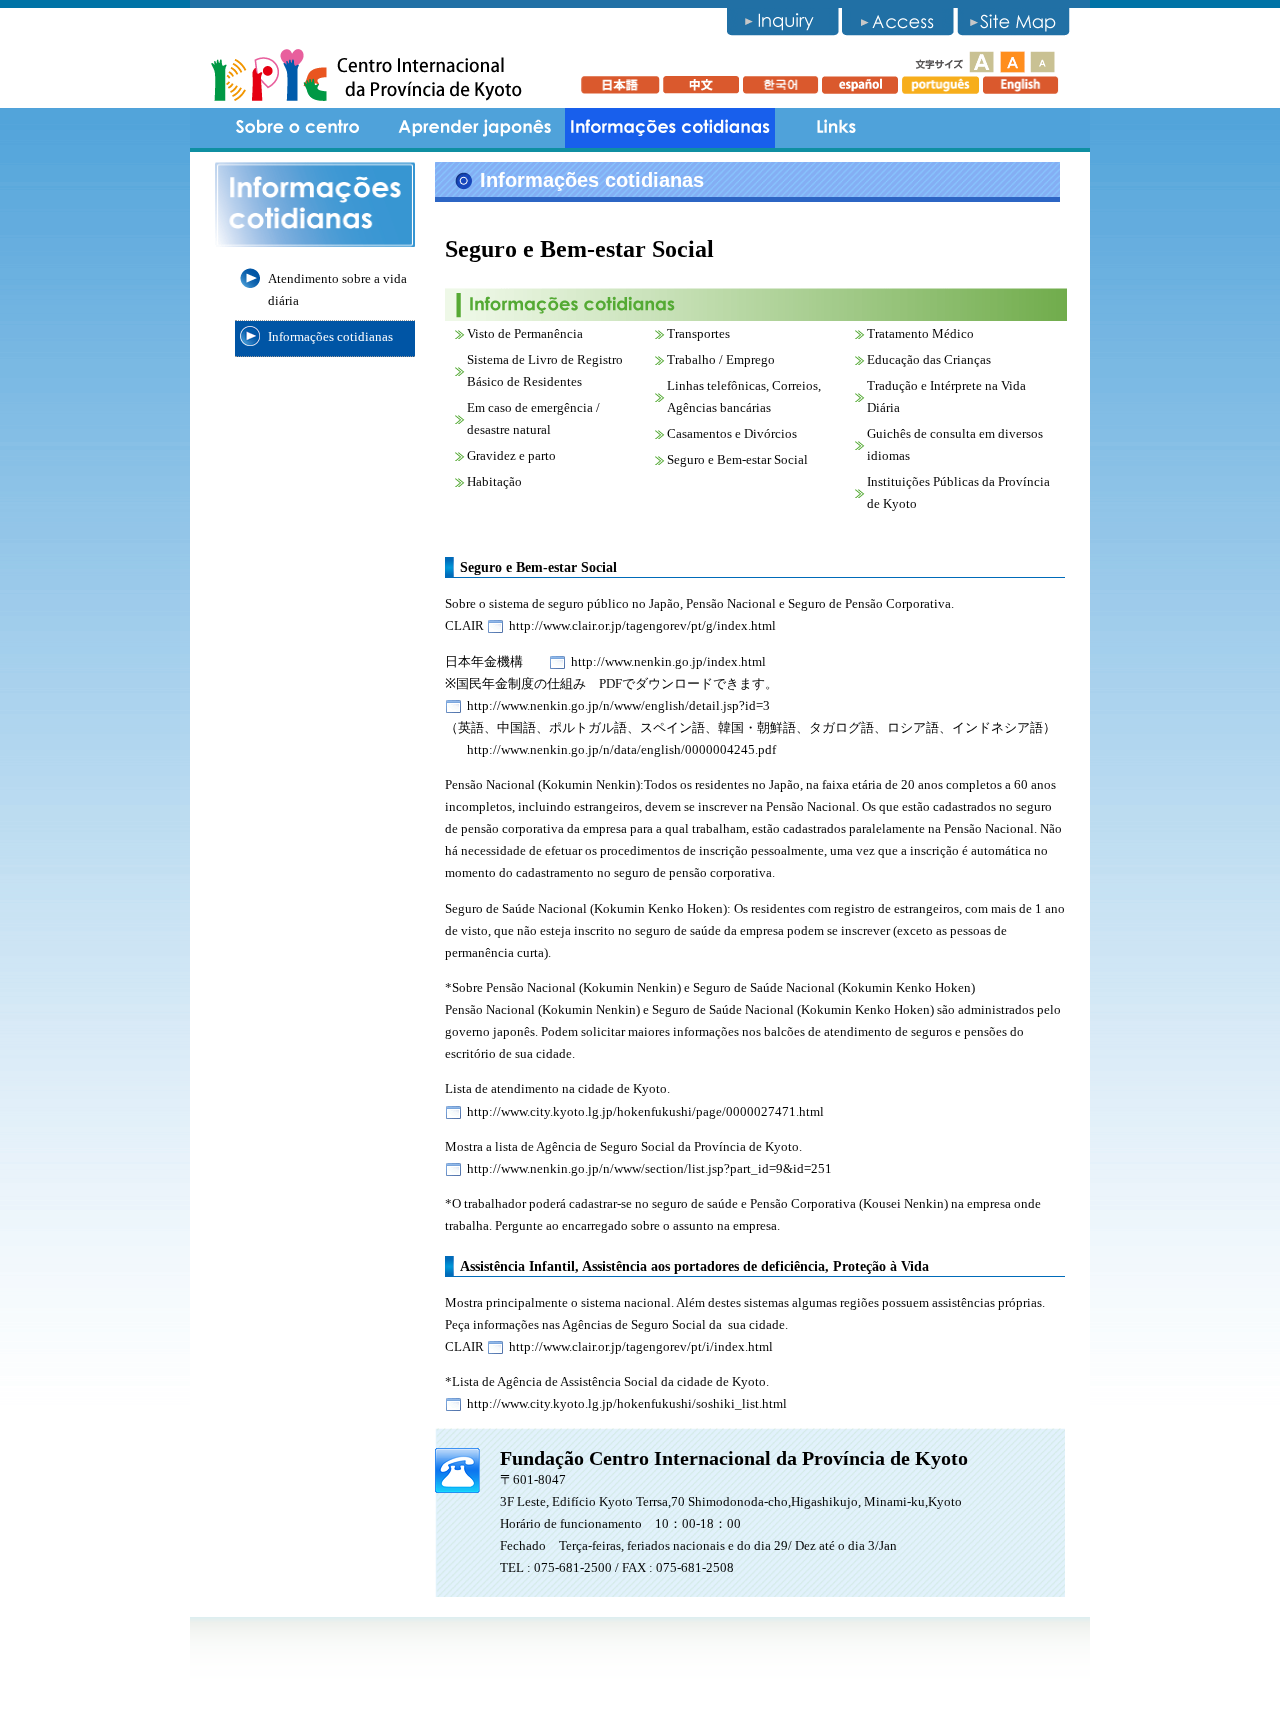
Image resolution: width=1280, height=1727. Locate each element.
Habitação (494, 481)
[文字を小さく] (1041, 61)
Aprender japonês (475, 128)
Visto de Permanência (525, 333)
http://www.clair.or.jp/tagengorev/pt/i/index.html (641, 1346)
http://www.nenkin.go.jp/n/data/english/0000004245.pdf (621, 749)
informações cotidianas (670, 128)
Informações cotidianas (330, 336)
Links (835, 128)
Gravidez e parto (511, 455)
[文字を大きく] (981, 61)
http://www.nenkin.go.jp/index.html (668, 661)
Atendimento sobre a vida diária (337, 289)
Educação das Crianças (929, 359)
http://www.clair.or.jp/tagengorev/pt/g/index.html (642, 625)
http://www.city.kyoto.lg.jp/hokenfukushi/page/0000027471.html (645, 1111)
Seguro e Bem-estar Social (737, 459)
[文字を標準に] (1013, 61)
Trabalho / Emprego (721, 359)
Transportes (698, 333)
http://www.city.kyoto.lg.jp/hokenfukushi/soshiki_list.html (627, 1403)
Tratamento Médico (920, 333)
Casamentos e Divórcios (732, 433)
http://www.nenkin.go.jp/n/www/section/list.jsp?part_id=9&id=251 (649, 1168)
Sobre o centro (300, 128)
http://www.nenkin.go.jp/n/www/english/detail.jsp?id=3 (618, 705)
